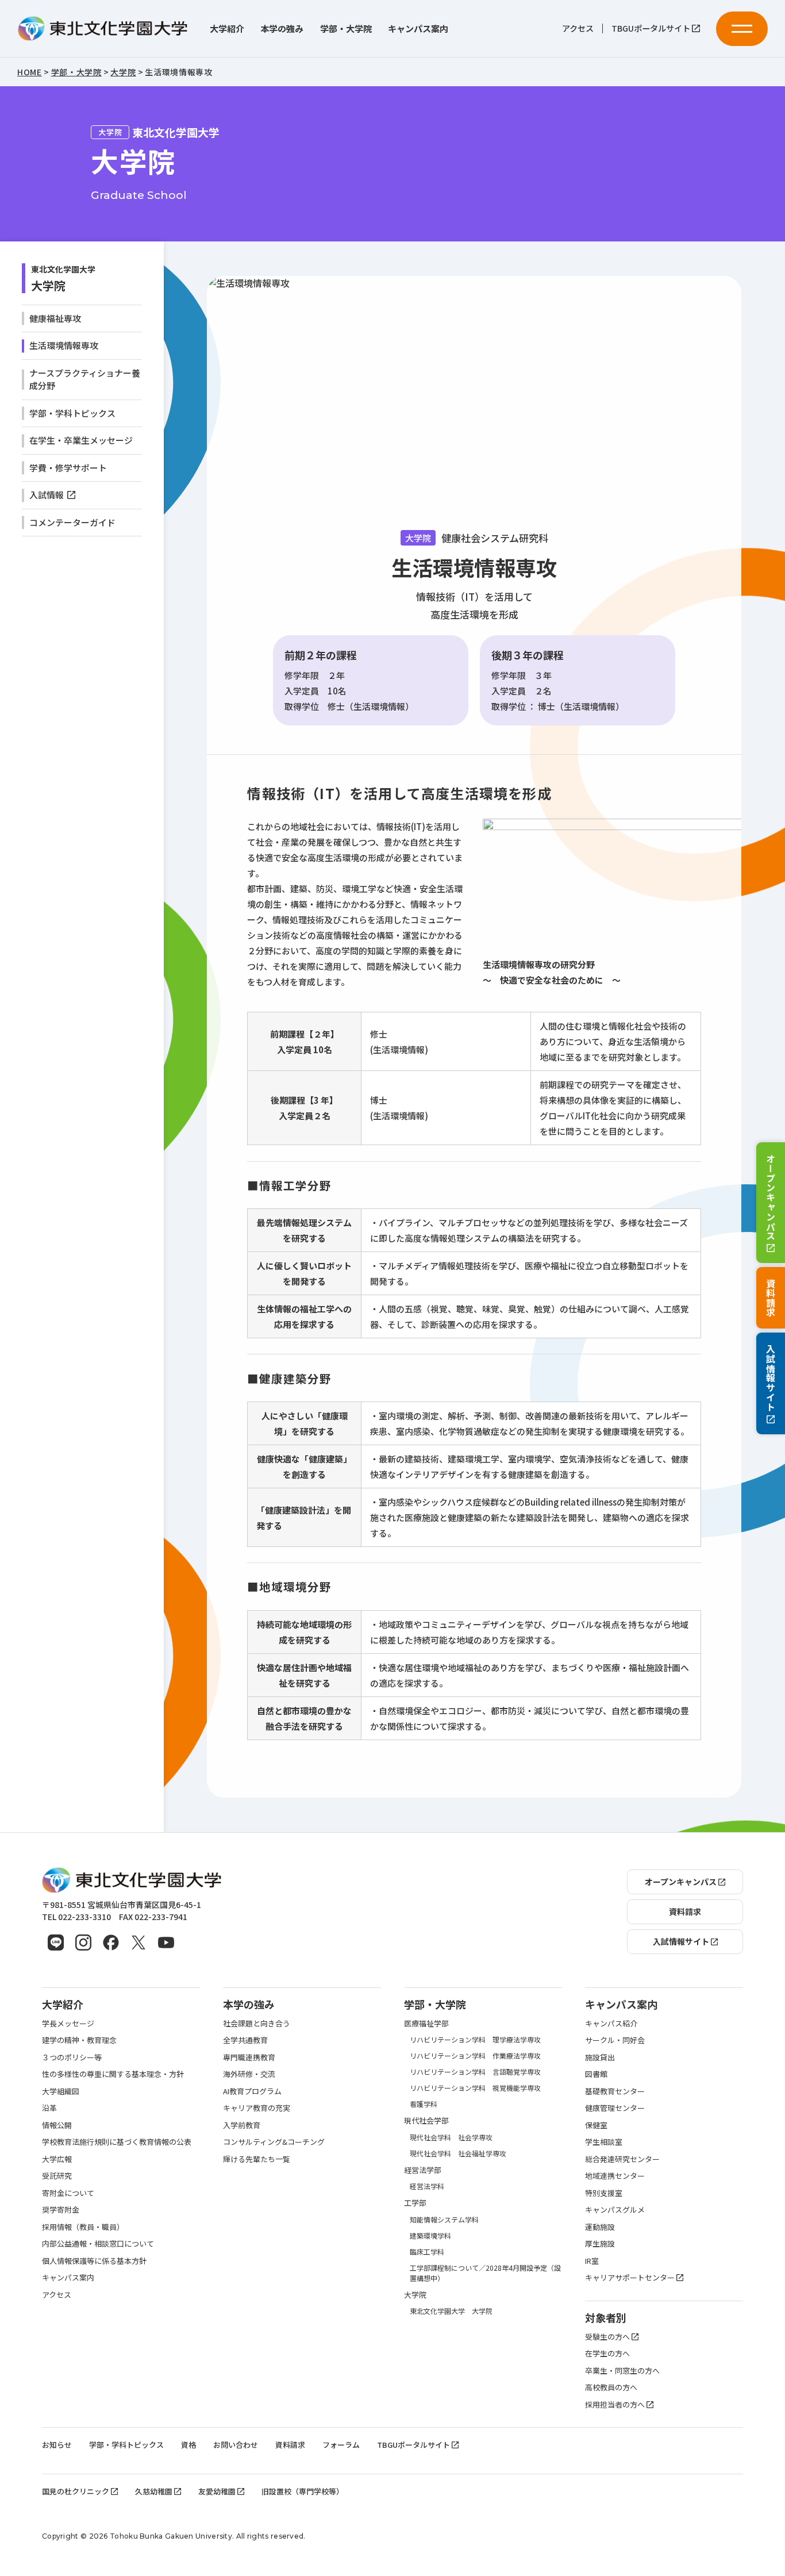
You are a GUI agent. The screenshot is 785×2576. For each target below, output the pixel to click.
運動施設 (600, 2227)
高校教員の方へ (611, 2387)
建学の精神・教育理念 (79, 2040)
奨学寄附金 (61, 2210)
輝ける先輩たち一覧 (257, 2159)
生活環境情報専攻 (64, 345)
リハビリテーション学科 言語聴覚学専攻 (475, 2072)
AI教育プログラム (252, 2091)
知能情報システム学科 (444, 2219)
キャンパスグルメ (615, 2210)
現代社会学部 (426, 2120)
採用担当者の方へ (615, 2404)
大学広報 (57, 2159)
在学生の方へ (607, 2353)
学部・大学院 (346, 28)
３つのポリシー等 (72, 2057)
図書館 (596, 2074)
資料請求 (771, 1298)
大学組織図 (61, 2091)
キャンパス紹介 (611, 2023)
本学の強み (282, 28)
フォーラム (341, 2445)
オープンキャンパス (771, 1197)
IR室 (592, 2261)
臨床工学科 (427, 2251)
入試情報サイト (771, 1378)
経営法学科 (427, 2186)
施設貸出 (600, 2057)
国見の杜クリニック (76, 2491)
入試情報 (47, 495)
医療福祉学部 (426, 2023)
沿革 (49, 2108)
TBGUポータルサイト (651, 28)
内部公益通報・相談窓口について (98, 2243)
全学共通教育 (245, 2040)
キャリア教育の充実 (257, 2108)
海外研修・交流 (249, 2074)
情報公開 (57, 2125)
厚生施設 (600, 2243)
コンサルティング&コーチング (274, 2142)
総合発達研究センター (622, 2159)
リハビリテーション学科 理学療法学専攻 (475, 2039)
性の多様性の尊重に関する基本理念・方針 (113, 2074)
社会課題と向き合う (257, 2023)
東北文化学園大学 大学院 (451, 2311)
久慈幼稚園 (154, 2491)
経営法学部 (423, 2170)
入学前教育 (242, 2125)
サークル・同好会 (615, 2040)
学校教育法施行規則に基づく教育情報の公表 (117, 2142)
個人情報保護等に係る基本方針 (94, 2261)
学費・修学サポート (68, 468)
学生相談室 (604, 2142)
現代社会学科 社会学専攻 (451, 2137)
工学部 (415, 2203)
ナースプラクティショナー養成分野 (85, 379)
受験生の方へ (607, 2337)
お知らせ (57, 2445)
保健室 (596, 2125)
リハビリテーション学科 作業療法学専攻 (475, 2055)
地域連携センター (615, 2176)
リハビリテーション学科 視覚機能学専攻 (475, 2088)
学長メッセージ (68, 2023)
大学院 (48, 285)
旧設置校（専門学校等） (303, 2491)
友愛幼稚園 (217, 2491)
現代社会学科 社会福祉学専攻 (458, 2153)
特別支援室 (604, 2193)
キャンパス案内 (418, 28)
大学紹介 (227, 28)
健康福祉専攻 (55, 318)
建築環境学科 (430, 2235)
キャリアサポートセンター (630, 2277)
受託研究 (57, 2176)
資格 (188, 2445)
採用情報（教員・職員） (83, 2227)
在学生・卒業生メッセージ (81, 440)
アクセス (578, 28)
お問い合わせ (236, 2445)
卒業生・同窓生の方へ (622, 2370)
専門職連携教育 (249, 2057)
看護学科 (424, 2104)
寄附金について (68, 2193)
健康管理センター (615, 2108)
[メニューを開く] (742, 29)
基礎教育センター (615, 2091)
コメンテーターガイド (72, 522)
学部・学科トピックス (72, 413)
